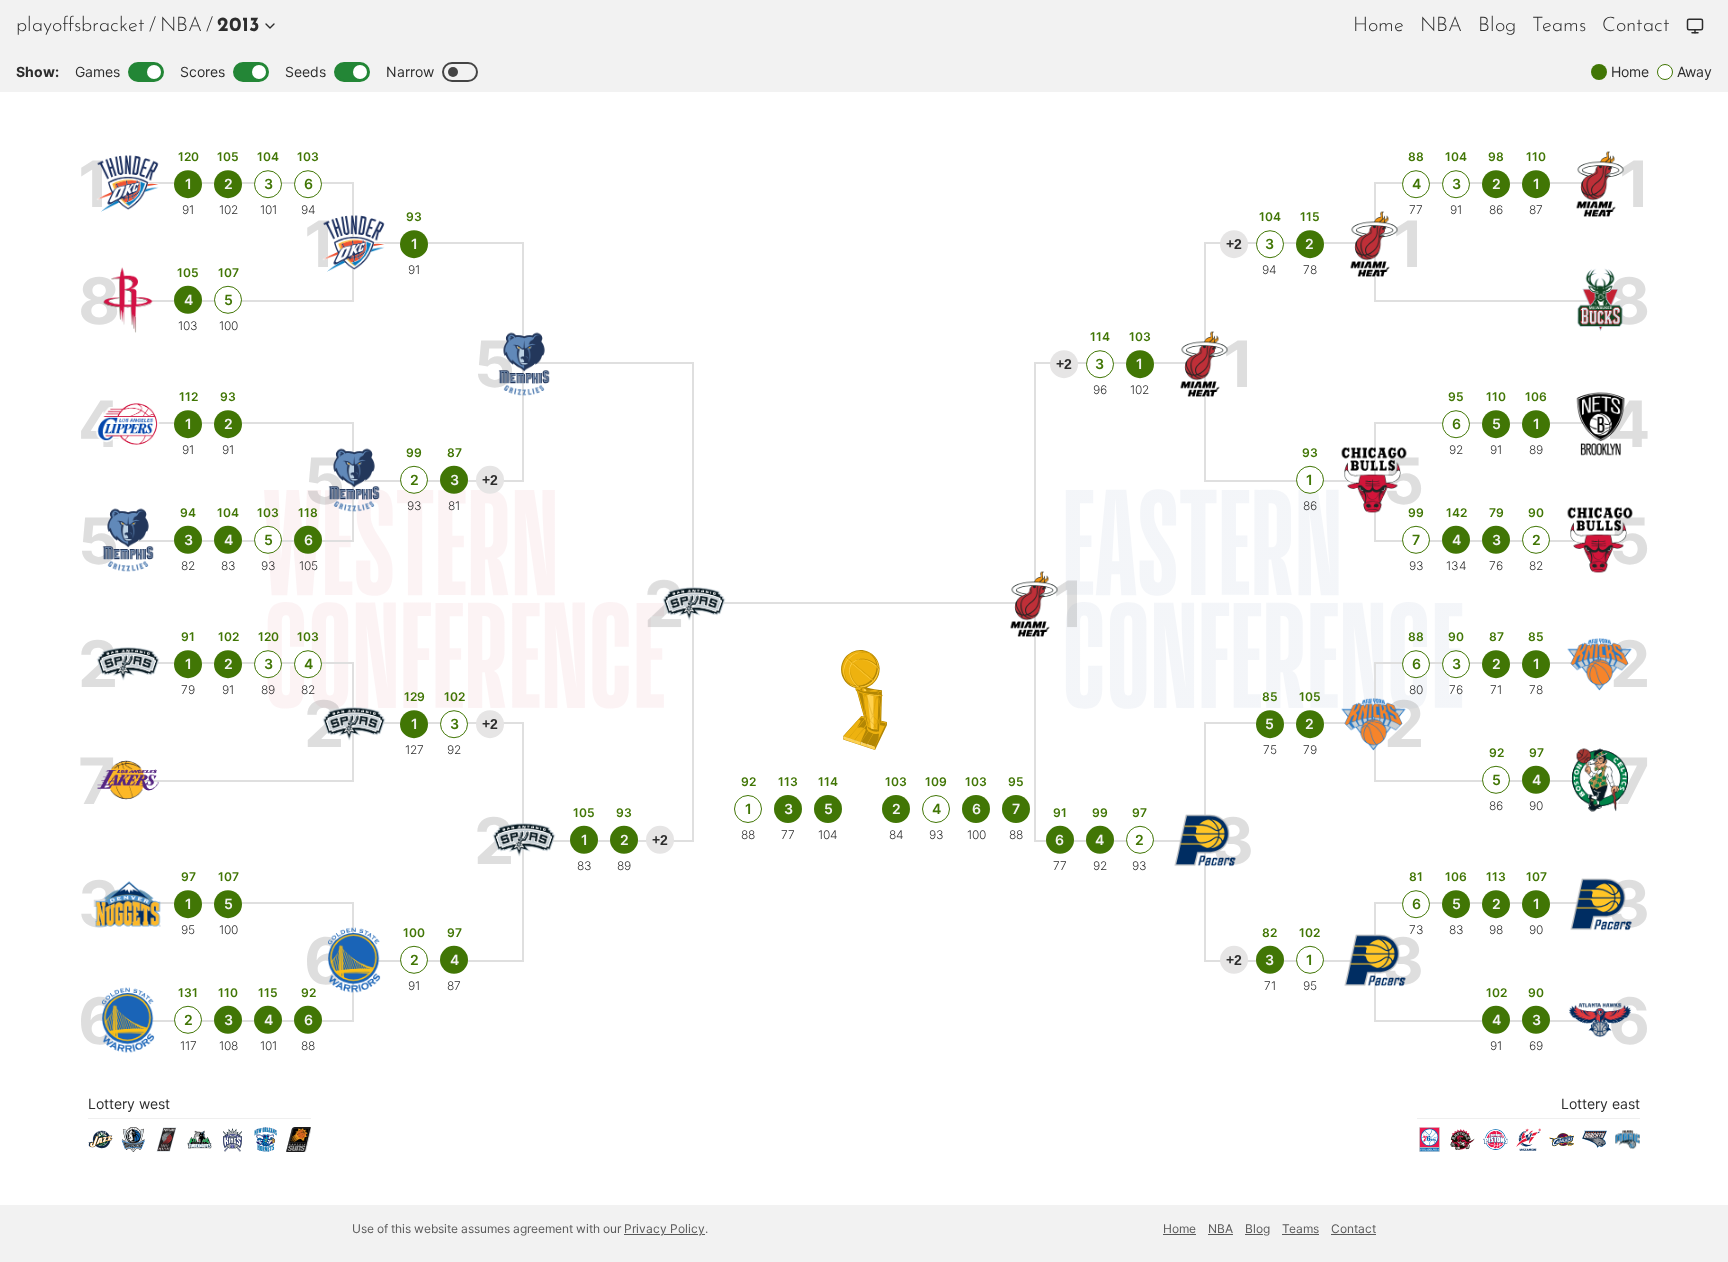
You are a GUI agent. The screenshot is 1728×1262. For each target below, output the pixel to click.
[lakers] (128, 780)
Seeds (305, 71)
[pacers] (1600, 904)
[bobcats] (1594, 1146)
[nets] (1600, 424)
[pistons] (1495, 1146)
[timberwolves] (199, 1146)
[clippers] (128, 424)
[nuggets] (128, 904)
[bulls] (1600, 540)
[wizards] (1528, 1146)
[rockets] (128, 300)
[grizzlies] (128, 540)
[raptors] (1462, 1146)
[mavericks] (133, 1146)
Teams (1559, 26)
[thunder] (128, 184)
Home (1378, 26)
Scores (202, 71)
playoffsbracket (80, 26)
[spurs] (128, 664)
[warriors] (128, 1020)
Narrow (410, 71)
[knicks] (1600, 664)
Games (97, 71)
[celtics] (1600, 780)
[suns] (298, 1146)
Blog (1497, 26)
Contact (1636, 26)
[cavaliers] (1561, 1146)
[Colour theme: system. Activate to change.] (1695, 26)
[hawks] (1600, 1020)
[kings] (232, 1146)
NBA (181, 26)
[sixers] (1429, 1146)
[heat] (1600, 184)
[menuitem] (181, 26)
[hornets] (265, 1146)
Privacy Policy (664, 1228)
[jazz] (100, 1146)
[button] (242, 26)
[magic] (1627, 1146)
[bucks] (1600, 300)
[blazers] (166, 1146)
